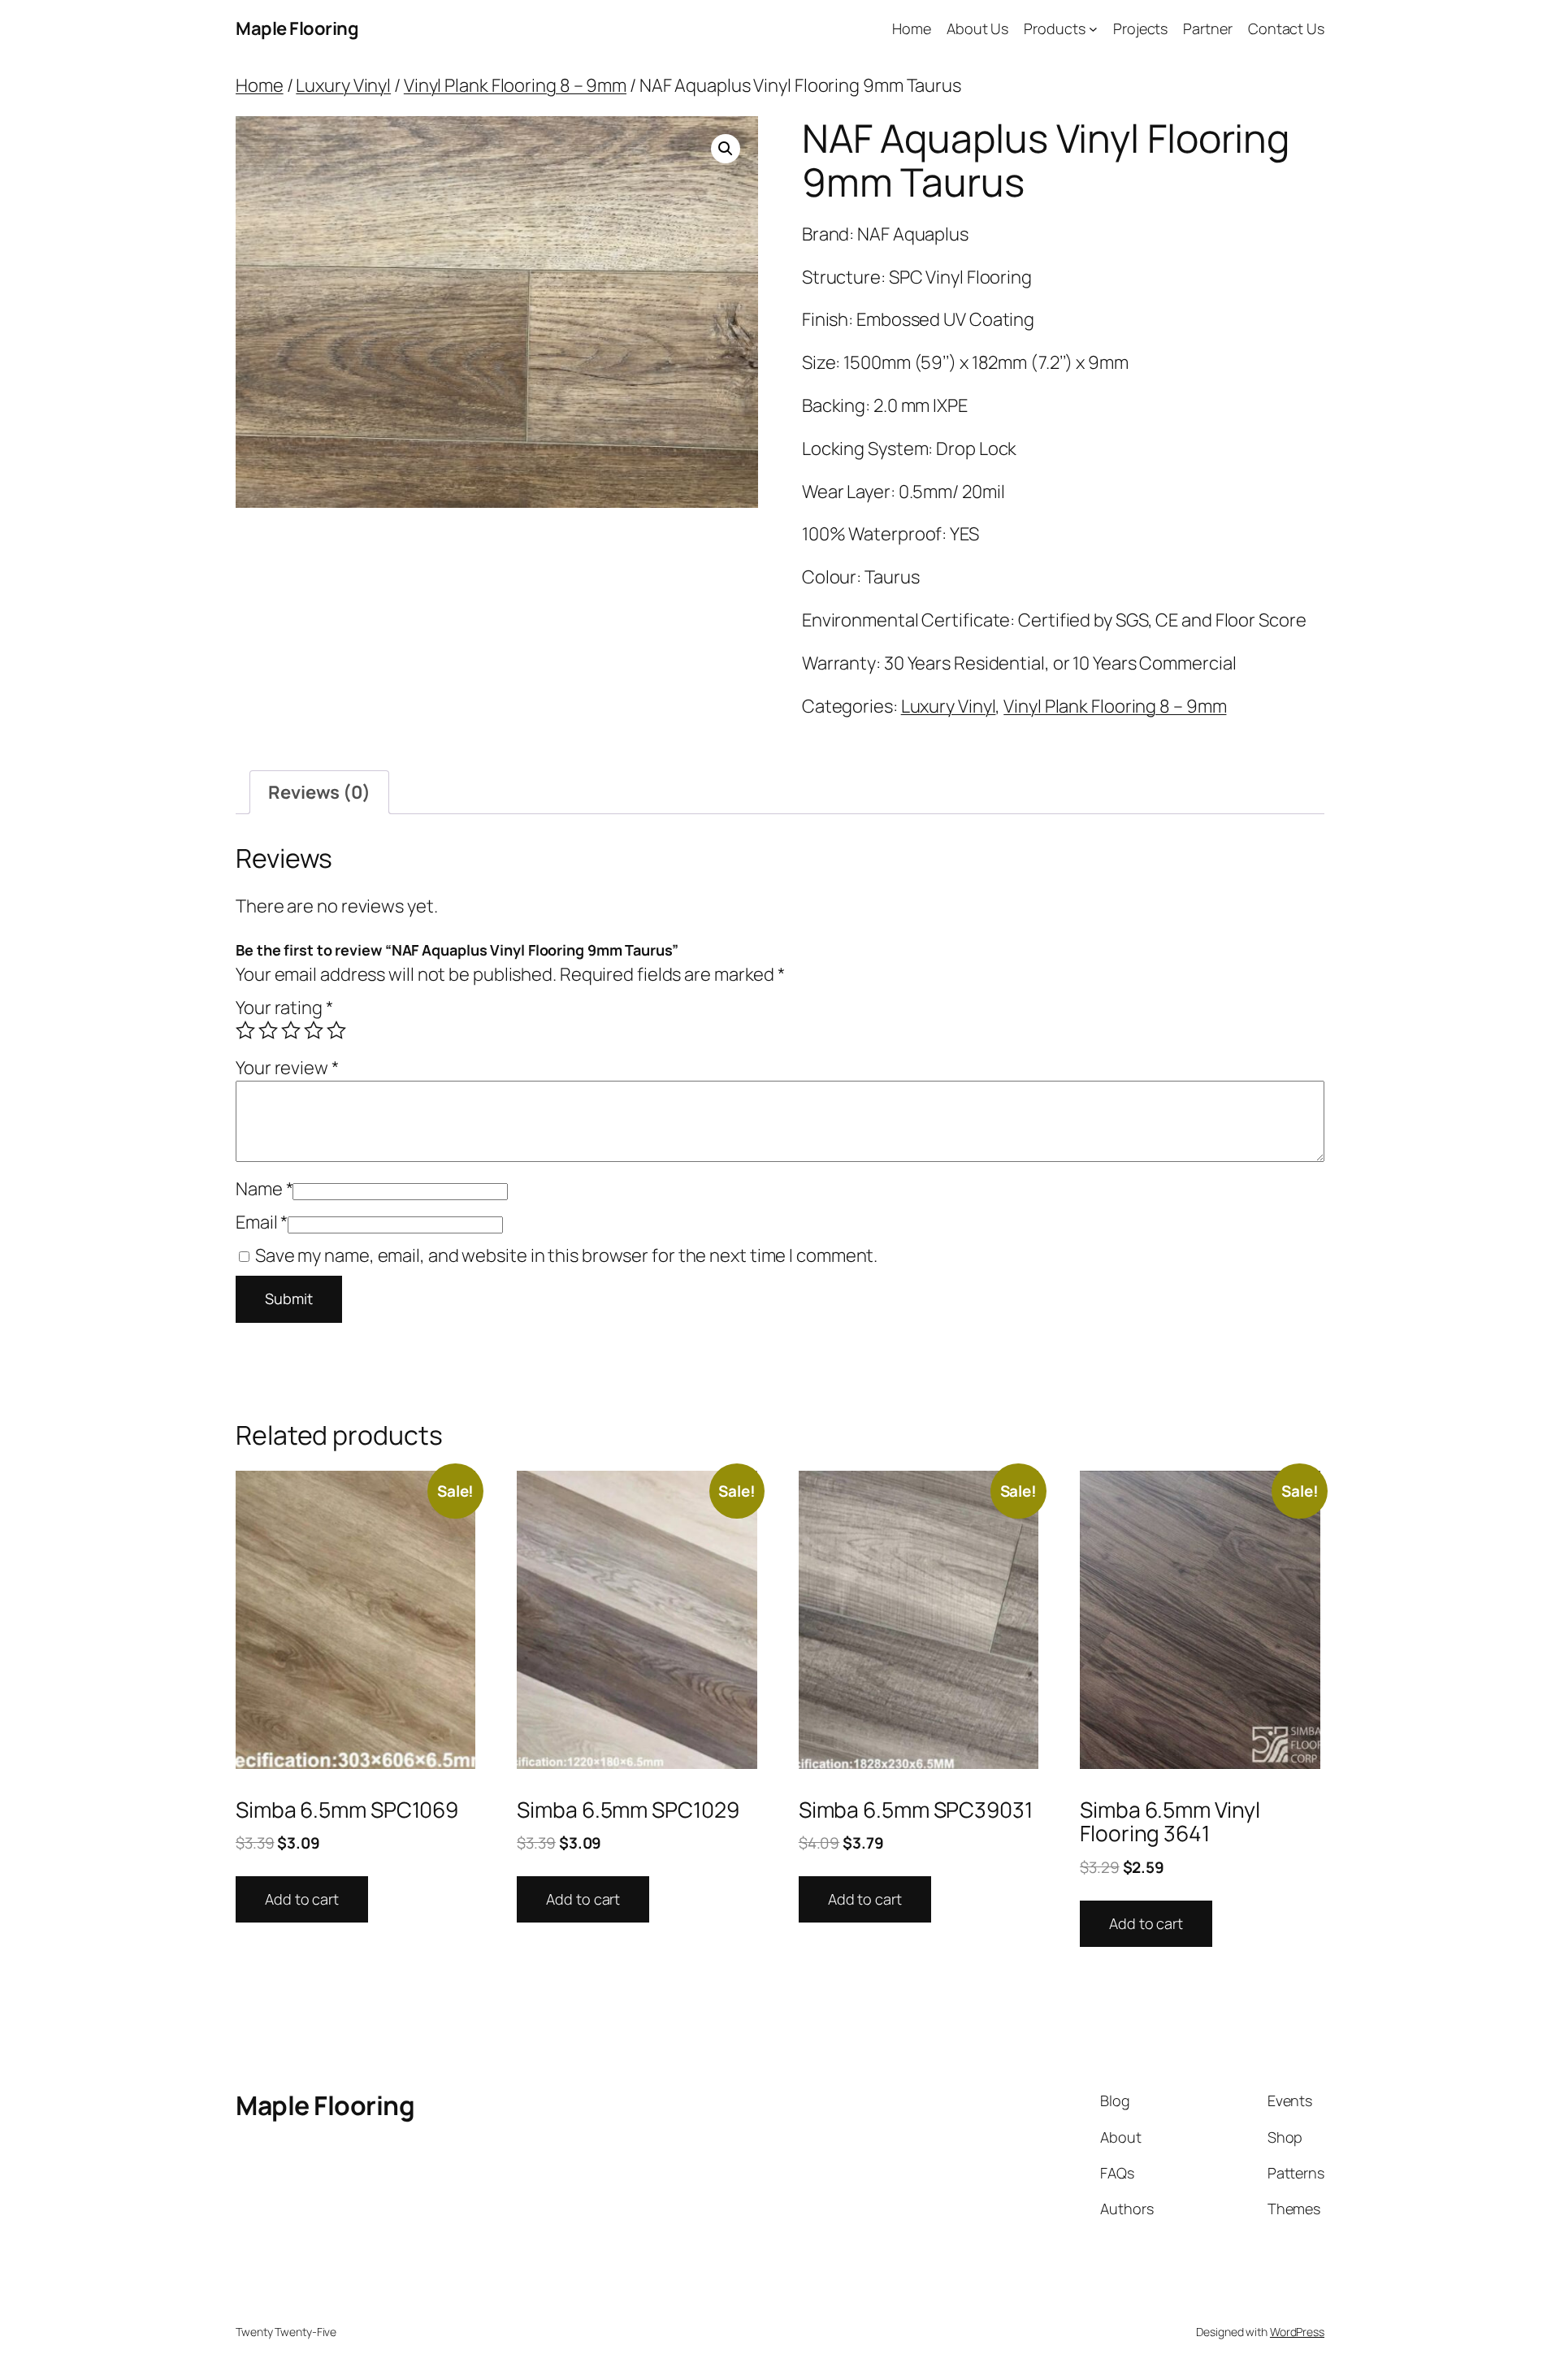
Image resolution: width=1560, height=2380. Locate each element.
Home (260, 85)
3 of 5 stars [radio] (291, 1030)
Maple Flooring (297, 28)
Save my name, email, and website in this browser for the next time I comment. (566, 1255)
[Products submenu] (1093, 29)
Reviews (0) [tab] (319, 792)
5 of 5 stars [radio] (336, 1030)
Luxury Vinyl (343, 85)
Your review (287, 1068)
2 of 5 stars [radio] (268, 1030)
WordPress (1297, 2332)
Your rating (284, 1008)
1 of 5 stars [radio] (245, 1030)
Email (262, 1222)
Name (264, 1189)
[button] (726, 149)
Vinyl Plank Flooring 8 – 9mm (515, 85)
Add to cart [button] (302, 1899)
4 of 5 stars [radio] (314, 1030)
